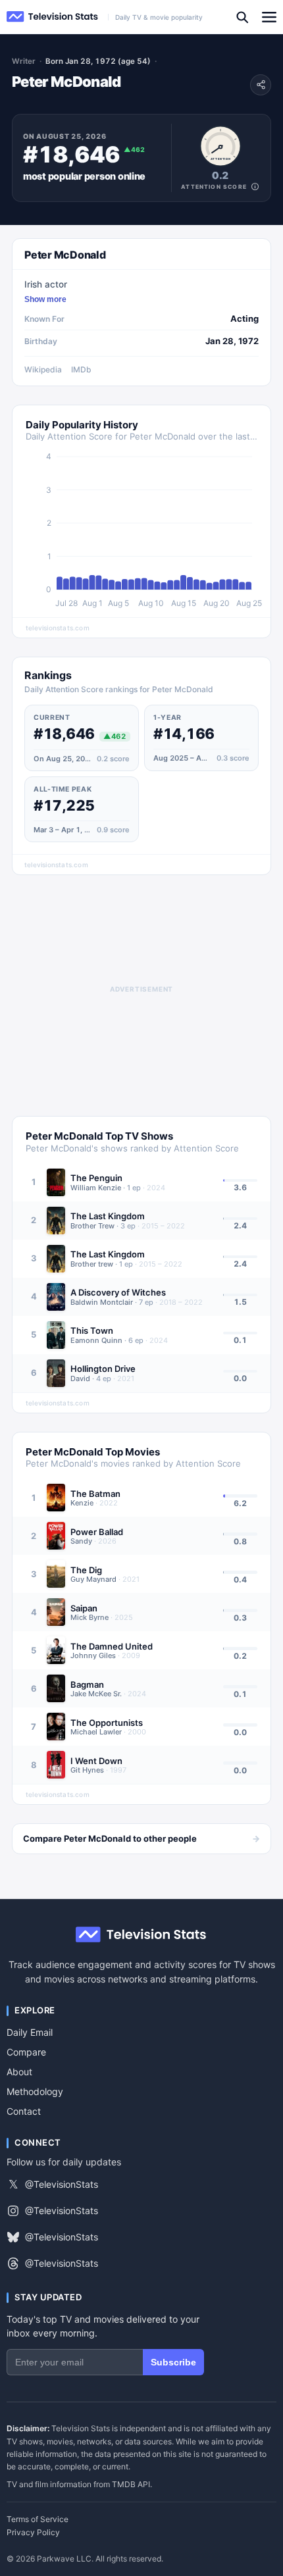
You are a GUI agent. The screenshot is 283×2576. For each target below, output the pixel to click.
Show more (45, 299)
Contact (24, 2111)
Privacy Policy (33, 2533)
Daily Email (30, 2032)
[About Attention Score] (255, 187)
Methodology (35, 2091)
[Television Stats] (53, 17)
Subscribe (173, 2362)
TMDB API (131, 2484)
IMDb (81, 369)
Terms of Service (38, 2519)
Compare (26, 2052)
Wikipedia (43, 369)
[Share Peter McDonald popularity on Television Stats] (261, 85)
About (19, 2072)
